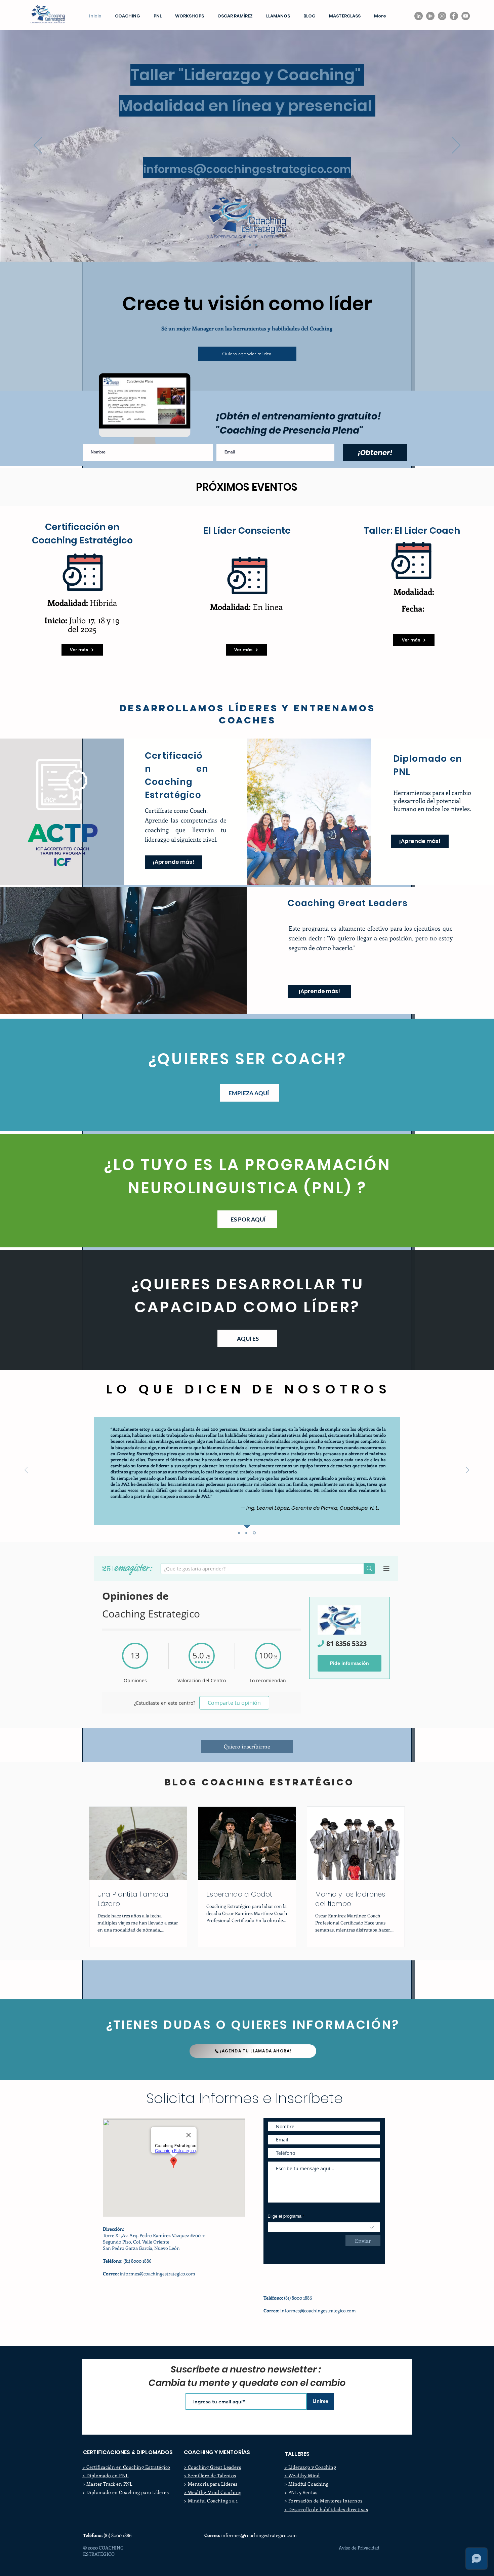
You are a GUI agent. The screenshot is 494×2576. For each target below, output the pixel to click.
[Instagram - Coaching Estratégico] (442, 16)
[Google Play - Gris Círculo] (430, 16)
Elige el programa (284, 2216)
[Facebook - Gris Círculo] (454, 16)
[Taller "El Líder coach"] (244, 245)
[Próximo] (456, 146)
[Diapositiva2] (247, 1533)
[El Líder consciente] (250, 245)
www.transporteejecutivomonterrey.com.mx (310, 2323)
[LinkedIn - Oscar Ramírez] (419, 16)
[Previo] (38, 146)
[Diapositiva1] (239, 1533)
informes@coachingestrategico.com (157, 2274)
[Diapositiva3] (255, 1533)
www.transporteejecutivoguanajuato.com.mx (311, 2336)
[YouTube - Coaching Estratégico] (466, 16)
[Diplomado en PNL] (256, 245)
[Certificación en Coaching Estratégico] (238, 245)
